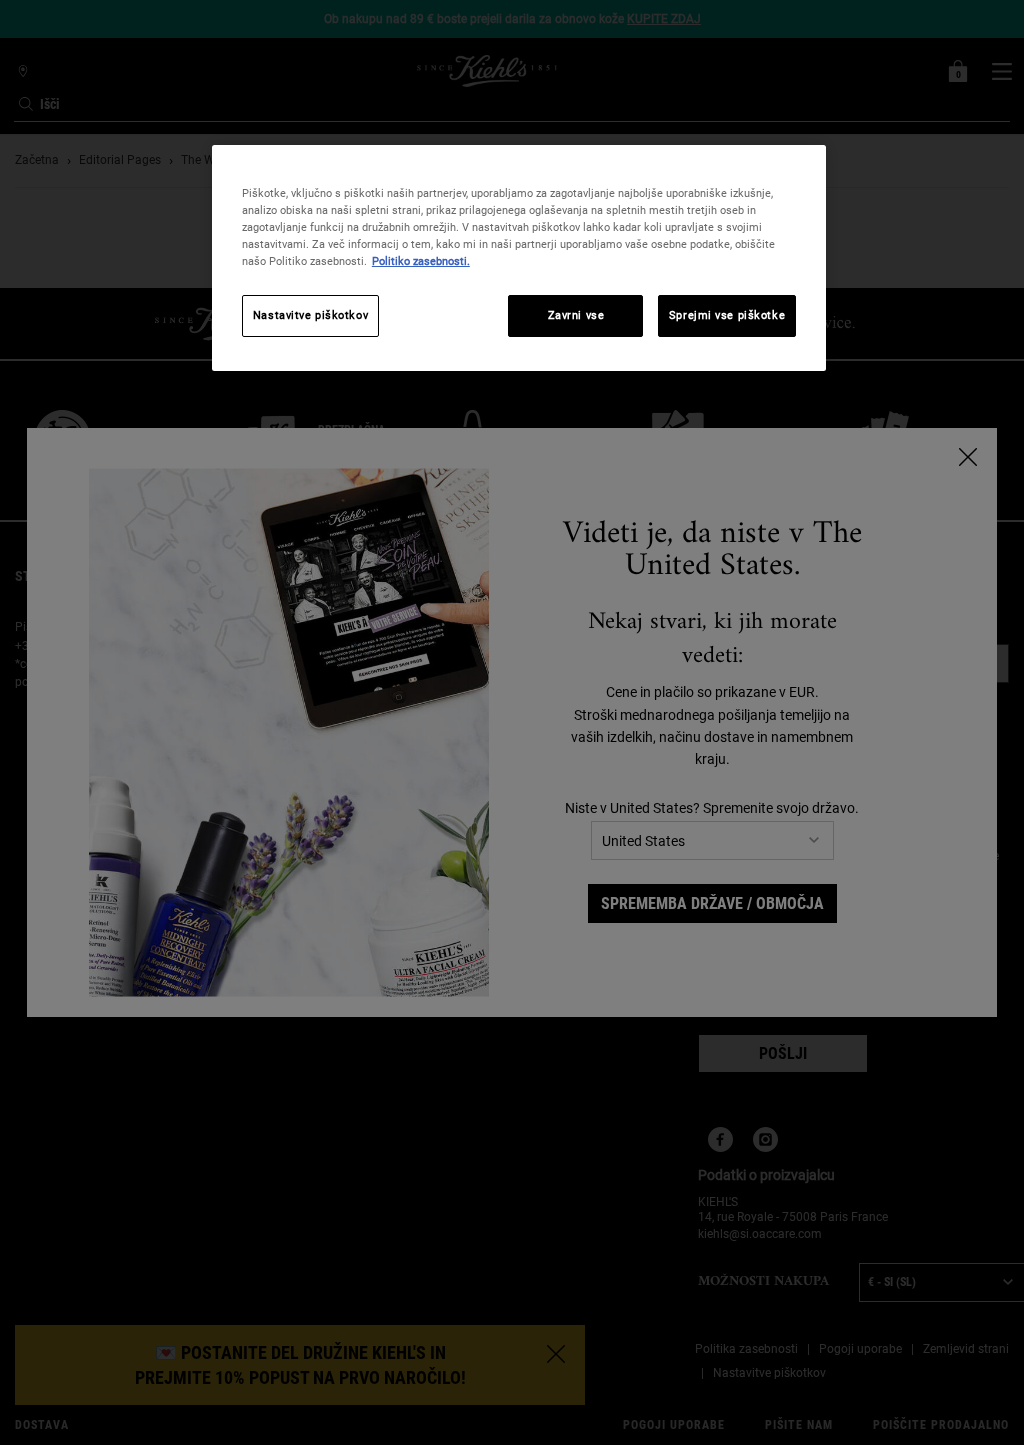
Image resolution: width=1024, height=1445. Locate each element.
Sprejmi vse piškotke (727, 315)
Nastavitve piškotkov (310, 315)
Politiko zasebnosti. (421, 261)
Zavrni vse (576, 315)
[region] (519, 258)
